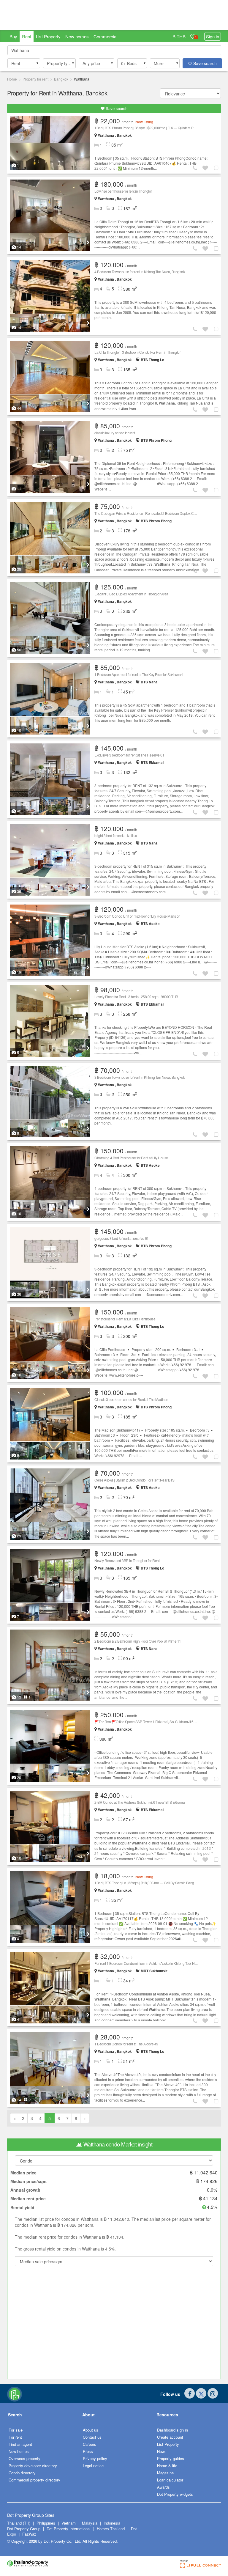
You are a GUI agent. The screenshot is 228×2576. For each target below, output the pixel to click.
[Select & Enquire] (217, 168)
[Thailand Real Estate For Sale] (15, 2393)
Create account (170, 2437)
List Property (48, 36)
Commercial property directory (34, 2480)
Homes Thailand (111, 2529)
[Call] (196, 168)
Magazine (165, 2473)
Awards (163, 2487)
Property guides (171, 2458)
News (162, 2451)
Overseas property (24, 2458)
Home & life (167, 2466)
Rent (27, 36)
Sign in (213, 36)
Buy (13, 36)
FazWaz (29, 2534)
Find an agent (20, 2444)
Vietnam (69, 2523)
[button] (24, 63)
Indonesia (112, 2523)
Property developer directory (33, 2466)
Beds (129, 63)
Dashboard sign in (172, 2430)
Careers (90, 2444)
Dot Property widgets (175, 2494)
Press (88, 2451)
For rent (15, 2437)
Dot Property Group (24, 2529)
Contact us (92, 2437)
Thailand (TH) (19, 2523)
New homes (77, 36)
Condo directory (22, 2473)
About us (91, 2430)
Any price (91, 63)
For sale (16, 2430)
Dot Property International (69, 2529)
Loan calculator (170, 2480)
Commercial (105, 36)
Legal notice (93, 2466)
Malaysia (90, 2523)
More (159, 63)
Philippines (46, 2523)
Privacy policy (95, 2458)
